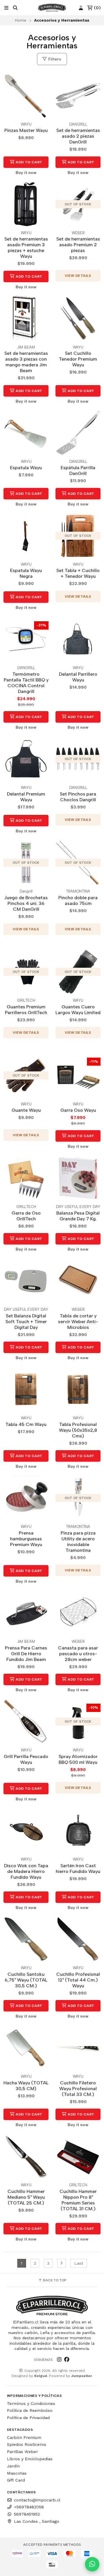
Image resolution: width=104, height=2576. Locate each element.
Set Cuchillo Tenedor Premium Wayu (78, 359)
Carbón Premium (24, 2437)
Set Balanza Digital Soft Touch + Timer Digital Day (26, 1322)
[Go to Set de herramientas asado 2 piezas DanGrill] (78, 96)
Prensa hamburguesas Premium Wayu (26, 1539)
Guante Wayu (26, 1110)
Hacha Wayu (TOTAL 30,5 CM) (26, 2086)
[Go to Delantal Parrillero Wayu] (78, 639)
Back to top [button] (54, 2280)
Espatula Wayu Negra (26, 573)
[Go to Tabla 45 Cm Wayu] (26, 1389)
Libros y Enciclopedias (30, 2459)
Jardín (13, 2466)
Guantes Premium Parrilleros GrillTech (26, 1010)
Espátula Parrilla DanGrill (78, 470)
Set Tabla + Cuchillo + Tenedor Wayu (78, 573)
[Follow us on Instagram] (59, 2359)
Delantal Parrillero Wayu (78, 677)
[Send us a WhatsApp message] (92, 2564)
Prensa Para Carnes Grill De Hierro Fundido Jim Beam (26, 1654)
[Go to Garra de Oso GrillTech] (26, 1178)
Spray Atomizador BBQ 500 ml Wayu (78, 1759)
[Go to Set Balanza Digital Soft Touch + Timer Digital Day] (26, 1281)
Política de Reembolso (30, 2410)
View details (78, 276)
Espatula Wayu (26, 468)
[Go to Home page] (52, 8)
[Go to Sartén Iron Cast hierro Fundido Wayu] (78, 1831)
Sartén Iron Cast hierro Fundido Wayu (78, 1868)
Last (79, 2263)
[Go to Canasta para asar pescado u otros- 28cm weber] (78, 1613)
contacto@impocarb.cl (37, 2500)
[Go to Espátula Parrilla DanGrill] (78, 433)
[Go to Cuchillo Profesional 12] (78, 1939)
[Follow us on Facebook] (67, 2359)
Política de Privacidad (28, 2418)
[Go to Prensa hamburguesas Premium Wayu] (26, 1498)
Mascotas (17, 2473)
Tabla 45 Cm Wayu (26, 1424)
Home (21, 20)
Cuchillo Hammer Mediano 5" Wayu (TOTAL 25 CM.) (26, 2197)
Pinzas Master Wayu (26, 130)
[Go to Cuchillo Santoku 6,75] (26, 1939)
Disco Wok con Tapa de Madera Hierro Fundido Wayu (26, 1871)
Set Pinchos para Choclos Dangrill (78, 797)
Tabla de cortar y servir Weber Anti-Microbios (78, 1322)
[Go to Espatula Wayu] (26, 433)
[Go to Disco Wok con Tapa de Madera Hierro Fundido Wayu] (26, 1831)
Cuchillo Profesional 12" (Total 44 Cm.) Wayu (78, 1980)
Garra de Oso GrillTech (26, 1216)
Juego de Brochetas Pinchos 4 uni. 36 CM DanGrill (26, 903)
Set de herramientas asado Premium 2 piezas (78, 245)
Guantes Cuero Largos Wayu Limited (78, 1010)
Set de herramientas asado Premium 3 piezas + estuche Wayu (26, 248)
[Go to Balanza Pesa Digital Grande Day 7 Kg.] (78, 1178)
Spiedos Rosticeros (27, 2444)
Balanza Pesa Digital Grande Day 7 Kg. (78, 1216)
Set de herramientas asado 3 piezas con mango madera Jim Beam (26, 362)
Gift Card (16, 2480)
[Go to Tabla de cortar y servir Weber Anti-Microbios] (78, 1281)
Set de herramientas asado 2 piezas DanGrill (78, 136)
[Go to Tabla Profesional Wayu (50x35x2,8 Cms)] (78, 1389)
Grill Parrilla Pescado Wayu (26, 1759)
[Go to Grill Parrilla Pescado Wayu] (26, 1721)
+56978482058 (29, 2507)
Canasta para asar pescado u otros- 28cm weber (78, 1654)
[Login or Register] (81, 8)
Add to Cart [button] (29, 162)
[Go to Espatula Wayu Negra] (26, 536)
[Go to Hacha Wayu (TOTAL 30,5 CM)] (26, 2048)
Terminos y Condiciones (31, 2403)
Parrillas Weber (22, 2452)
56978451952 (27, 2514)
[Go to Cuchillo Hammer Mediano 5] (26, 2156)
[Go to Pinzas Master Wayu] (26, 96)
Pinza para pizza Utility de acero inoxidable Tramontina (78, 1542)
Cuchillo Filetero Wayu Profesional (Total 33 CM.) (78, 2089)
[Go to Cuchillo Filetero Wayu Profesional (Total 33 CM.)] (78, 2048)
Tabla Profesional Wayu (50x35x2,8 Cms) (78, 1430)
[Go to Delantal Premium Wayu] (26, 759)
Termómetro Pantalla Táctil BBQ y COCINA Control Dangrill (26, 683)
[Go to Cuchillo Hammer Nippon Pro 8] (78, 2156)
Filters (54, 59)
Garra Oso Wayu (78, 1110)
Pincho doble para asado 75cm (78, 900)
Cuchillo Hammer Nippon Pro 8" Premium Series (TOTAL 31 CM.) (78, 2200)
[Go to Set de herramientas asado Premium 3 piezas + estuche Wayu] (26, 204)
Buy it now (26, 173)
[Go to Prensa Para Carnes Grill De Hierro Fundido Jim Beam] (26, 1613)
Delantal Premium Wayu (26, 797)
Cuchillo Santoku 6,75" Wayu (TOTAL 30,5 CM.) (26, 1980)
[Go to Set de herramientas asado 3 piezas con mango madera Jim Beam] (26, 319)
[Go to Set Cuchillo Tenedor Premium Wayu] (78, 319)
